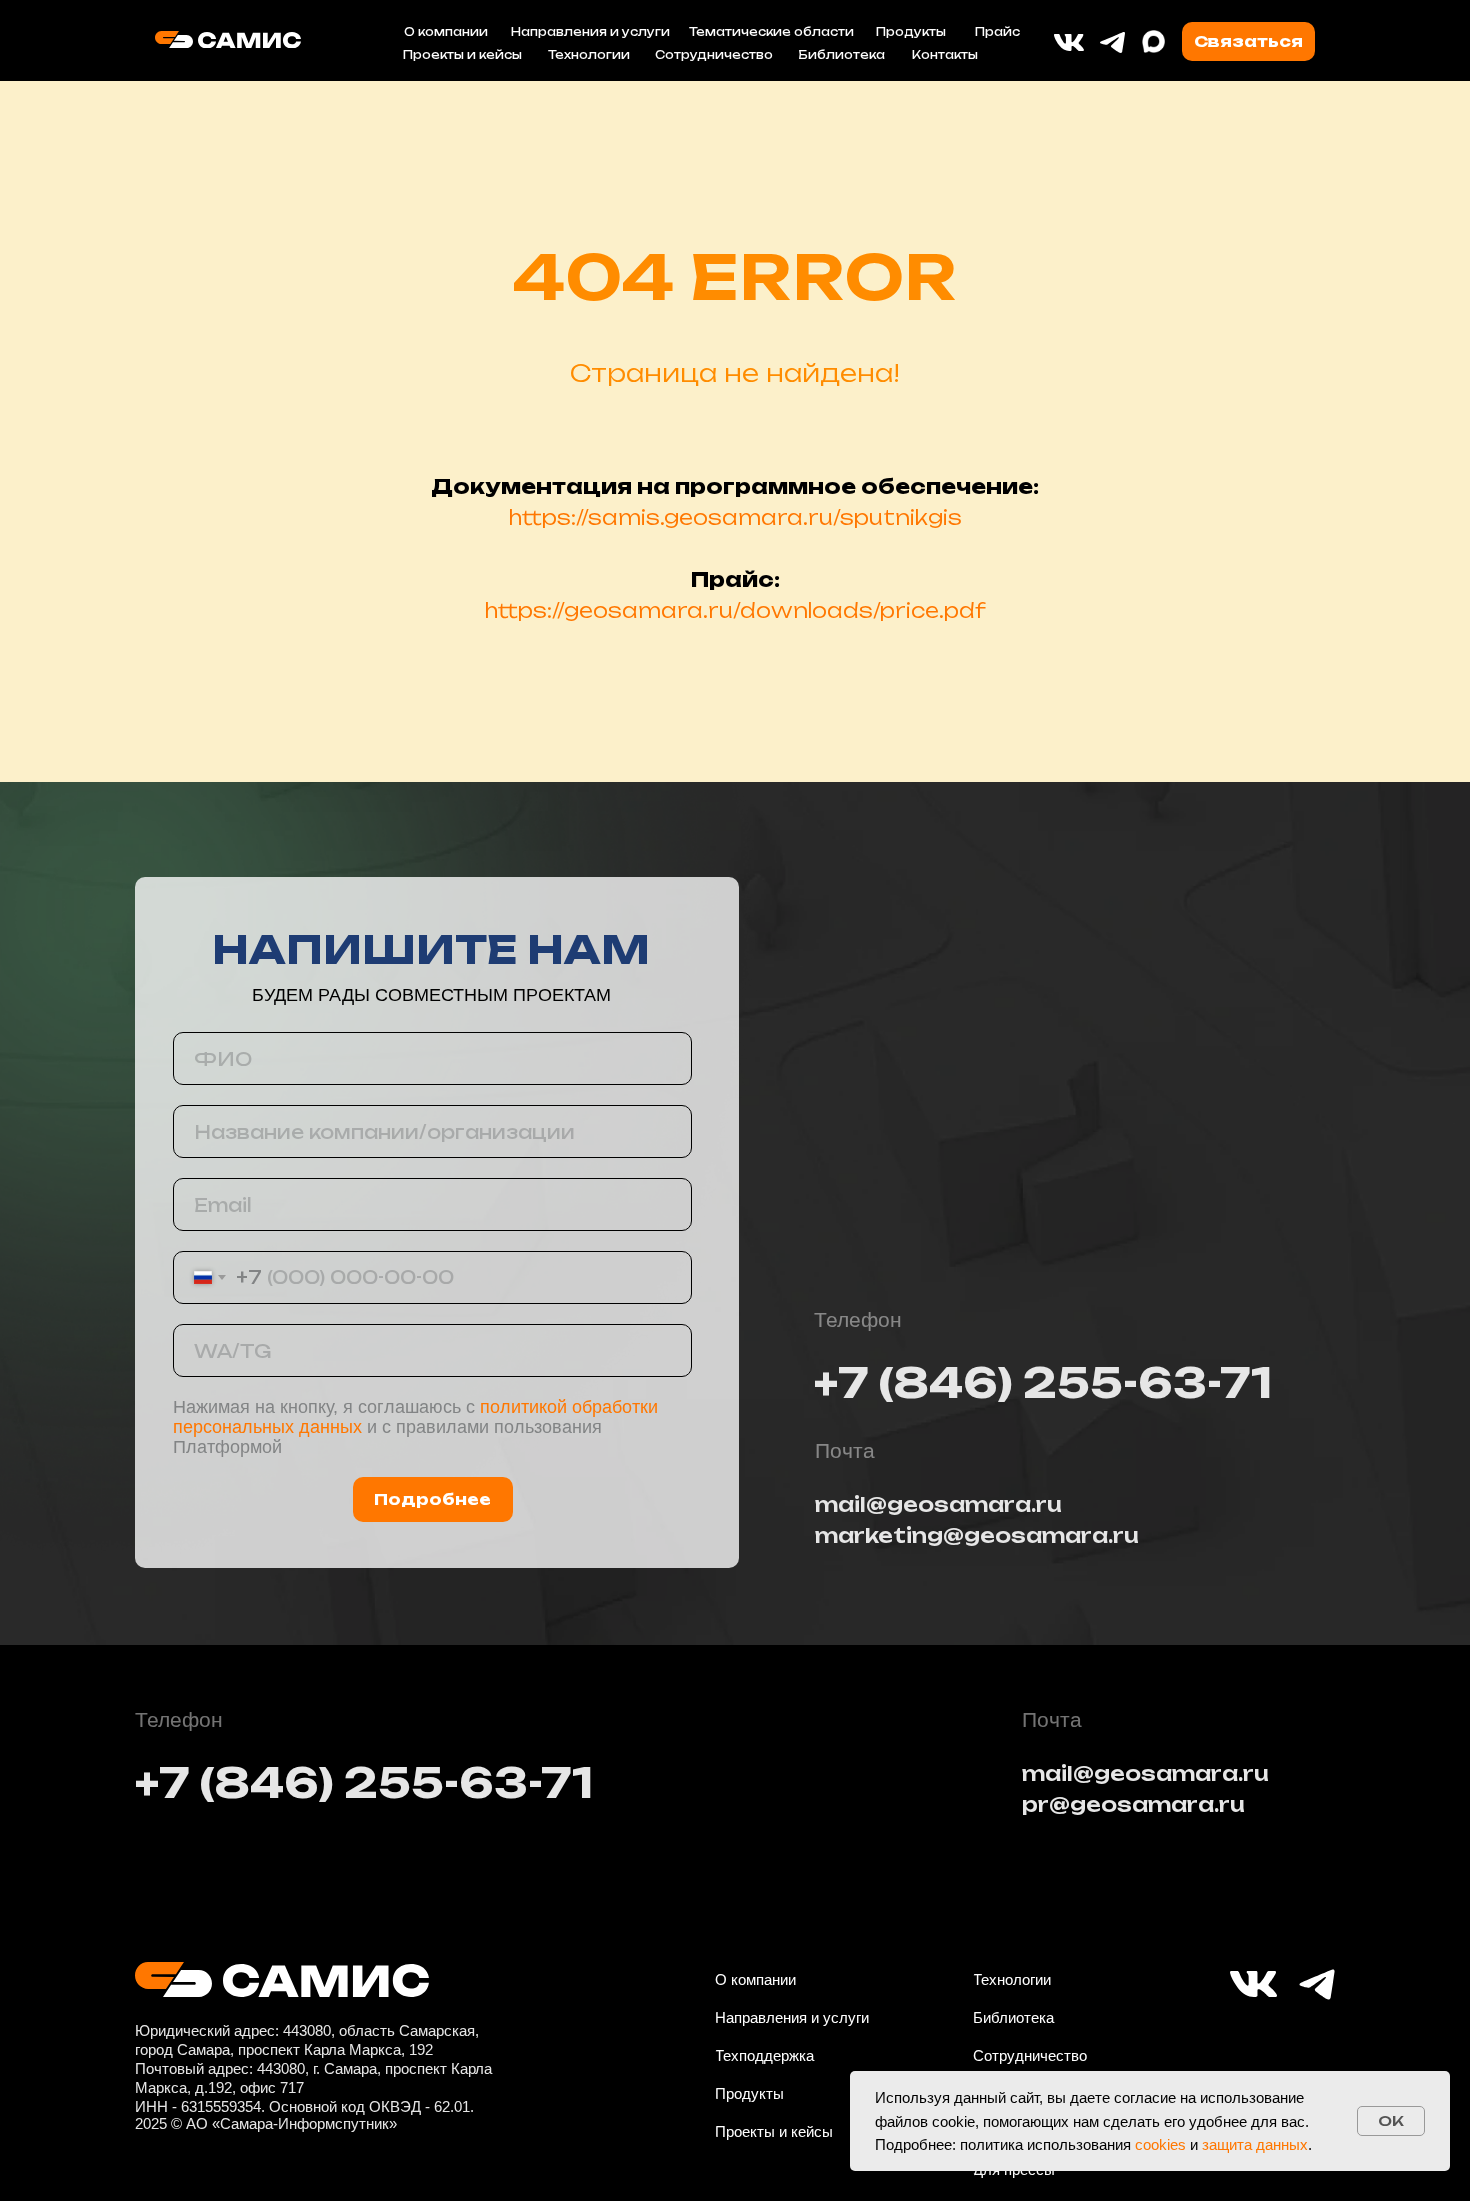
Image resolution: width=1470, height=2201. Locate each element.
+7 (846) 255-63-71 (1043, 1383)
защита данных (1255, 2144)
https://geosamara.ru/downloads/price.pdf (735, 610)
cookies (1160, 2144)
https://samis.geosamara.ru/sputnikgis (735, 517)
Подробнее (432, 1499)
